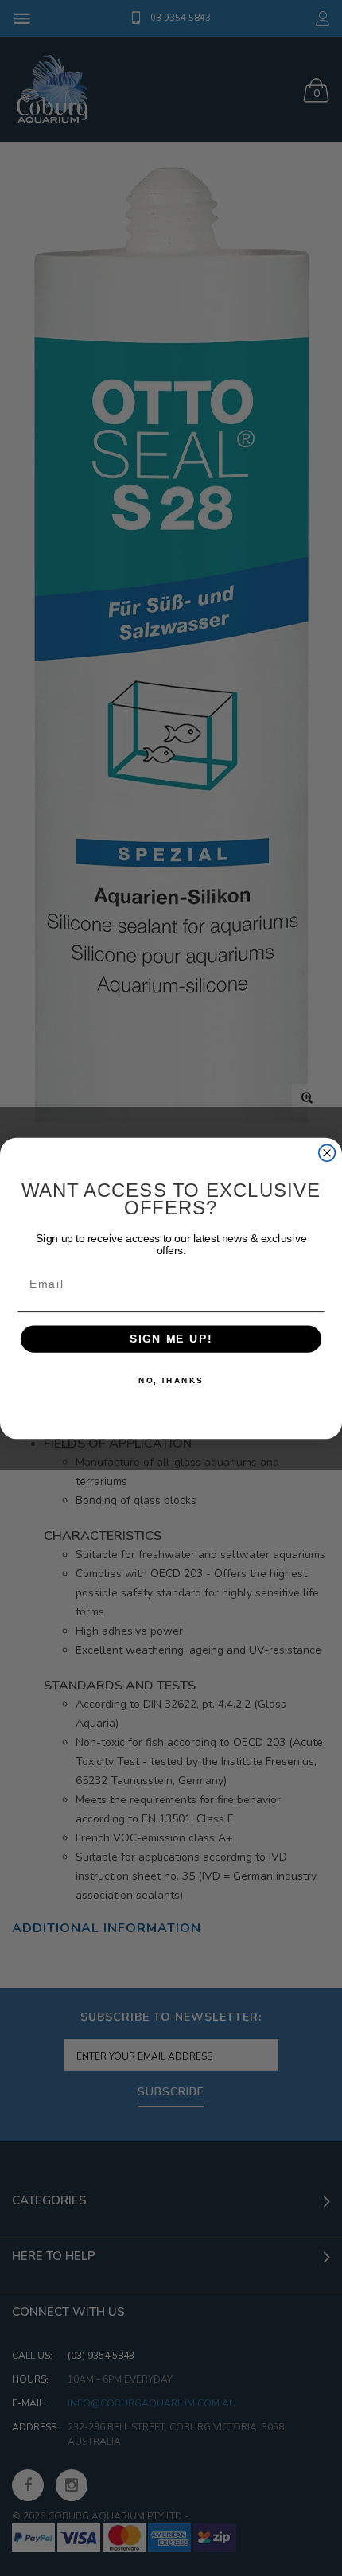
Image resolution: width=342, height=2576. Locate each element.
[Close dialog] (327, 1153)
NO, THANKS (171, 1380)
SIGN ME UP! (171, 1339)
